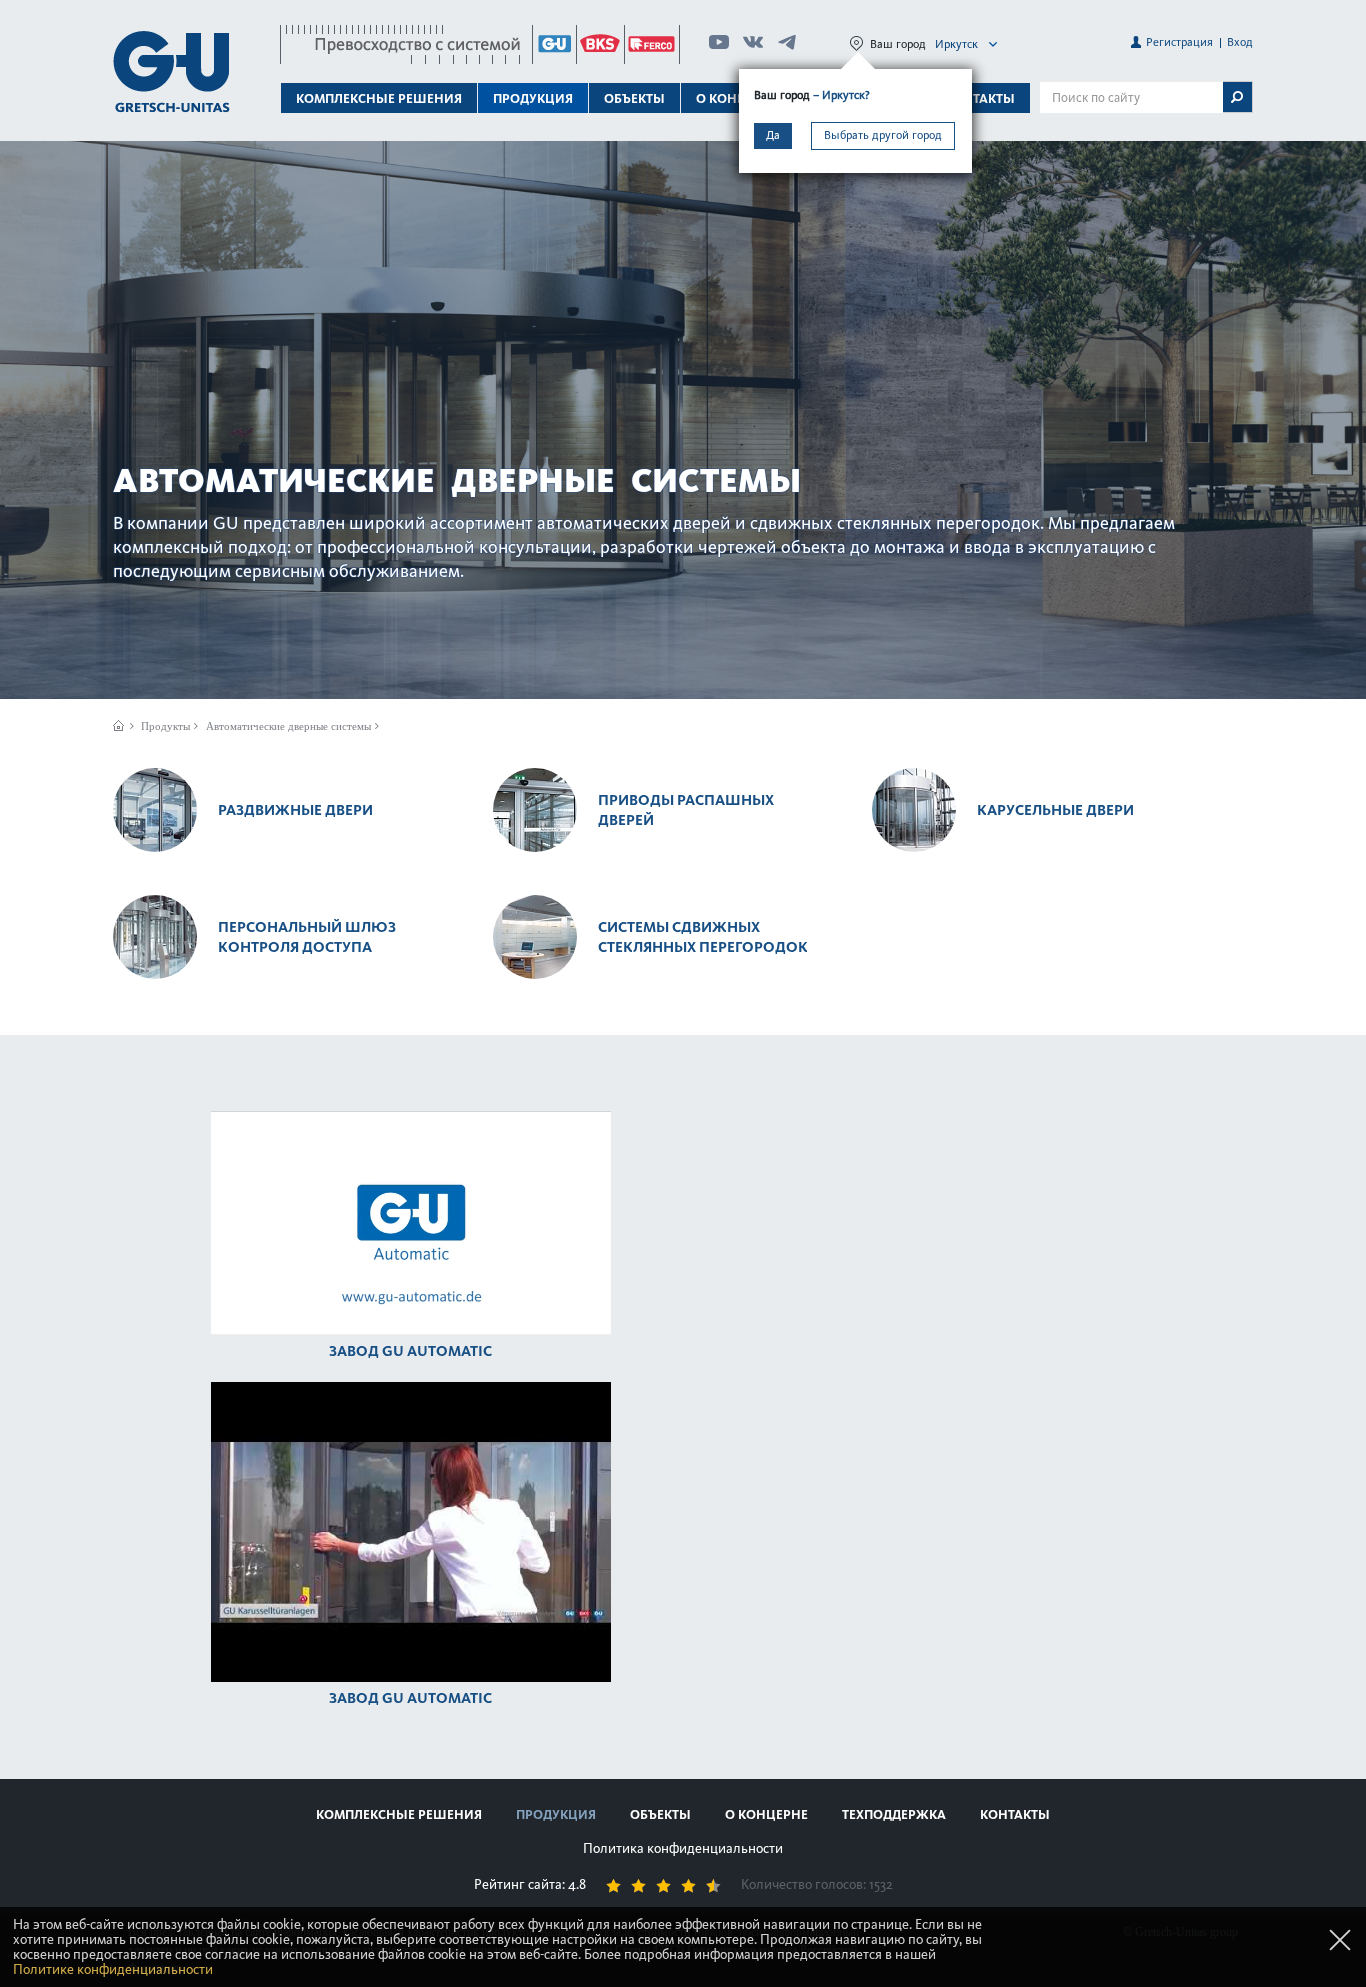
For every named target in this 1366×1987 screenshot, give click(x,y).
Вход (1240, 42)
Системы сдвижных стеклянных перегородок (703, 937)
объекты (634, 98)
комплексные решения (399, 1814)
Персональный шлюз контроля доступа (307, 937)
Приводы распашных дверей (686, 810)
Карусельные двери (1055, 810)
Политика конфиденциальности (683, 1848)
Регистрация (1179, 42)
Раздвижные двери (295, 810)
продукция (556, 1814)
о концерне (766, 1814)
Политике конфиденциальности (113, 1969)
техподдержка (894, 1814)
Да (773, 135)
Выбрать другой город (883, 135)
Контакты (980, 98)
